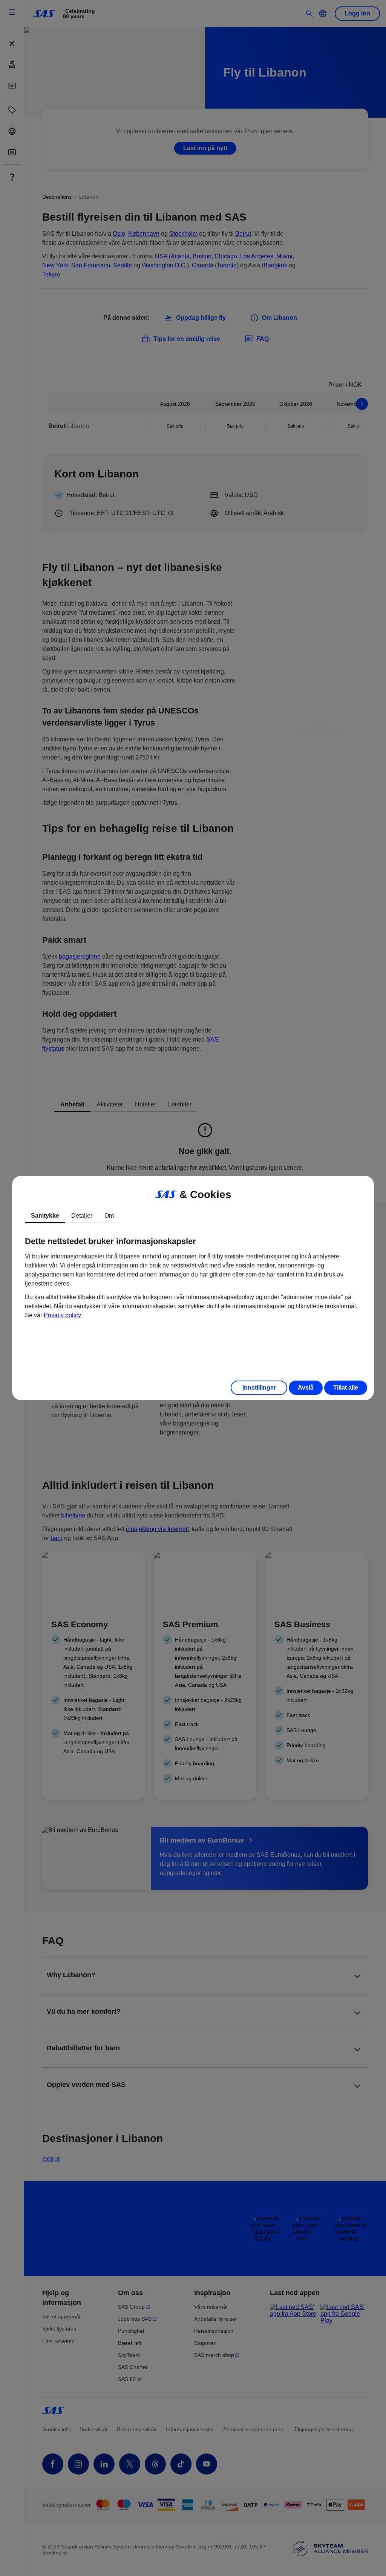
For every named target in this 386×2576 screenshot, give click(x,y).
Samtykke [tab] (45, 1216)
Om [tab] (109, 1216)
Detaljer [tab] (82, 1216)
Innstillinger (259, 1388)
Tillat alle (346, 1388)
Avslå (306, 1388)
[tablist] (193, 1216)
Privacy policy (62, 1315)
